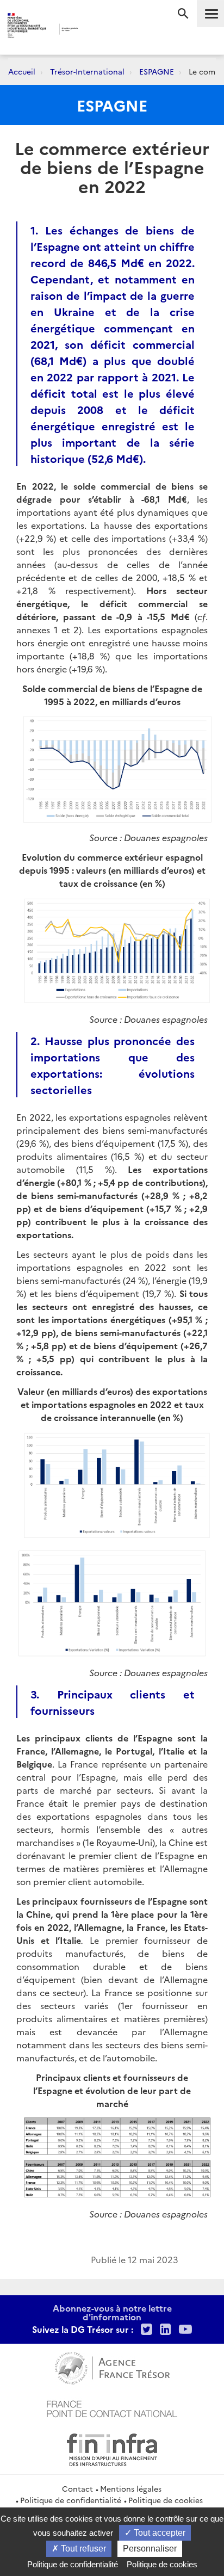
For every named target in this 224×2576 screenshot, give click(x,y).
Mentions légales (131, 2488)
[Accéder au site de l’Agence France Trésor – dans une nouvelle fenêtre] (112, 2367)
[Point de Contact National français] (112, 2407)
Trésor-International (87, 71)
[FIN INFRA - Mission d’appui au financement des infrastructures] (112, 2448)
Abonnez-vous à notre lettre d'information (112, 2312)
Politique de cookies (166, 2500)
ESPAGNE (157, 71)
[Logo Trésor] (97, 30)
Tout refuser (82, 2549)
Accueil (22, 71)
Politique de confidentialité (71, 2500)
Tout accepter (158, 2533)
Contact (77, 2488)
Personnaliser (150, 2549)
